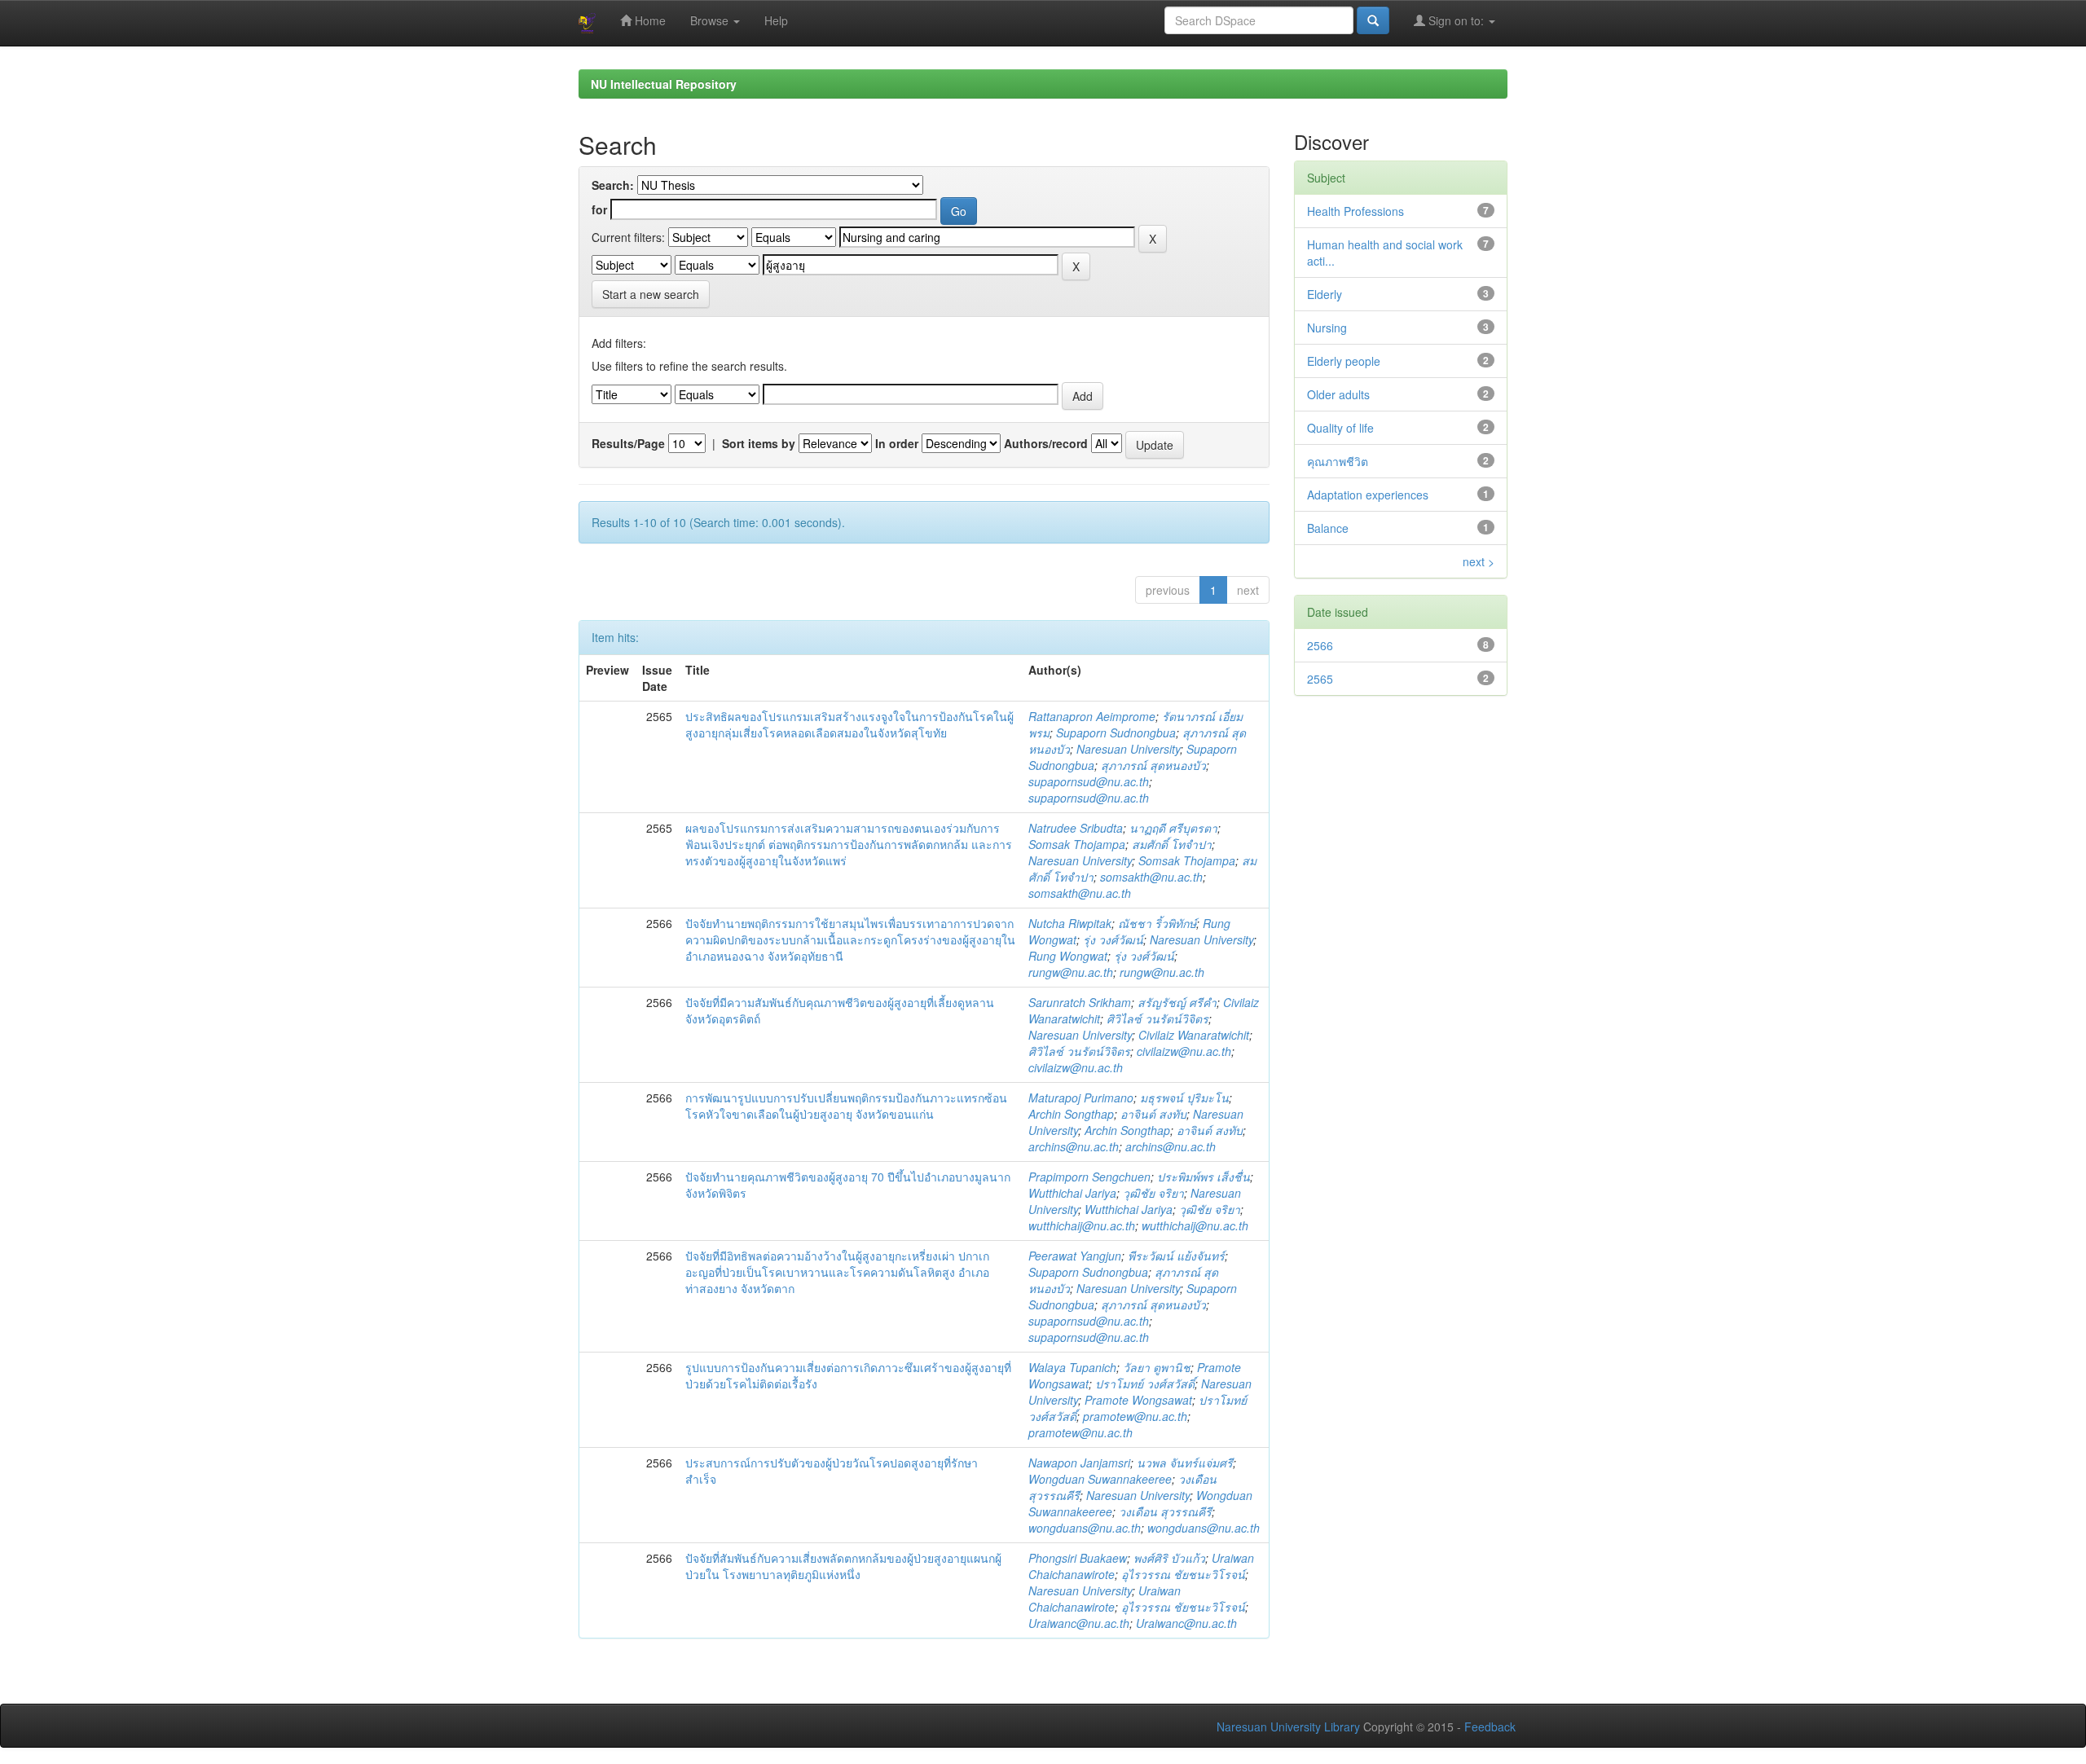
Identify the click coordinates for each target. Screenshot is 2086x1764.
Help (776, 20)
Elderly (1325, 294)
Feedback (1490, 1727)
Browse (711, 20)
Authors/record (1046, 443)
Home (649, 20)
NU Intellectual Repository (664, 84)
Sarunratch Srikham (1080, 1002)
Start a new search (651, 294)
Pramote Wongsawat (1138, 1400)
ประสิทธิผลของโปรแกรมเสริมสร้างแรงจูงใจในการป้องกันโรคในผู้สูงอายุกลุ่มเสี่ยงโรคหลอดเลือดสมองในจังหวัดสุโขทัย (849, 724)
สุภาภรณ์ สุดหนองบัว (1153, 765)
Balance (1328, 528)
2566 (1320, 645)
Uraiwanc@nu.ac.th (1079, 1623)
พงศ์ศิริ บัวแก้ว (1169, 1558)
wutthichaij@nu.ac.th (1082, 1225)
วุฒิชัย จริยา (1153, 1193)
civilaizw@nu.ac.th (1184, 1051)
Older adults (1338, 394)
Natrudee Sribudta (1076, 828)
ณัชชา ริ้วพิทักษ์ (1157, 923)
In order (897, 443)
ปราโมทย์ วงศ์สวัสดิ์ (1145, 1383)
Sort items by (759, 443)
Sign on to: (1456, 20)
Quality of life (1340, 428)
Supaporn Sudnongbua (1116, 732)
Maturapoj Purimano (1081, 1098)
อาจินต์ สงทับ (1153, 1114)
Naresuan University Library (1288, 1727)
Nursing (1327, 328)
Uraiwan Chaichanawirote (1105, 1599)
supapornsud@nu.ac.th (1089, 781)
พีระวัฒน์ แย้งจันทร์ (1176, 1256)
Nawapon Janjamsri (1079, 1463)
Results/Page (628, 443)
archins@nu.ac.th (1074, 1146)
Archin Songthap (1071, 1114)
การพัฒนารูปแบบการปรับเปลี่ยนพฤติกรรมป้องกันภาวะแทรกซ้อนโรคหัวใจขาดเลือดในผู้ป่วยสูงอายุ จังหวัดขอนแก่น (846, 1106)
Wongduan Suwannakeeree (1100, 1479)
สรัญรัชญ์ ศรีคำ (1177, 1002)
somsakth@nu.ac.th (1151, 877)
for (599, 209)
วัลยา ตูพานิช (1157, 1367)
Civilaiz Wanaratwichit (1194, 1035)
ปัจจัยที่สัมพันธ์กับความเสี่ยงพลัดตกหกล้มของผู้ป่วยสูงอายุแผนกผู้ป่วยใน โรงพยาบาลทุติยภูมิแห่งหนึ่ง (843, 1566)
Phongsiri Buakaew (1078, 1558)
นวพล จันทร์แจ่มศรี (1185, 1463)
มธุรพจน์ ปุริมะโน (1184, 1098)
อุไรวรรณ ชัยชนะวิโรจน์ (1183, 1574)
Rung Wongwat (1068, 956)
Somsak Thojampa (1077, 844)
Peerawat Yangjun (1075, 1256)
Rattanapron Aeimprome (1092, 716)
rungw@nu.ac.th (1071, 972)
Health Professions (1355, 211)
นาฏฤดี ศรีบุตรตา (1173, 828)
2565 (1320, 679)
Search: (613, 185)
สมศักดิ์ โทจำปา (1172, 844)
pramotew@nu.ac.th (1135, 1416)
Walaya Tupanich (1072, 1367)
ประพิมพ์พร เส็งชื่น (1204, 1177)
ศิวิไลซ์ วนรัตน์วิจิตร (1157, 1018)
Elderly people (1344, 361)
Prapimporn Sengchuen (1089, 1177)
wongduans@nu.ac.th (1085, 1528)
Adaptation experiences (1368, 495)
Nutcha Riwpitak (1070, 923)
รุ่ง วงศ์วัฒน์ (1113, 939)
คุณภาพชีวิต (1338, 461)
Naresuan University (1128, 749)
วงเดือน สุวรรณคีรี (1165, 1511)
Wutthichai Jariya (1072, 1193)
